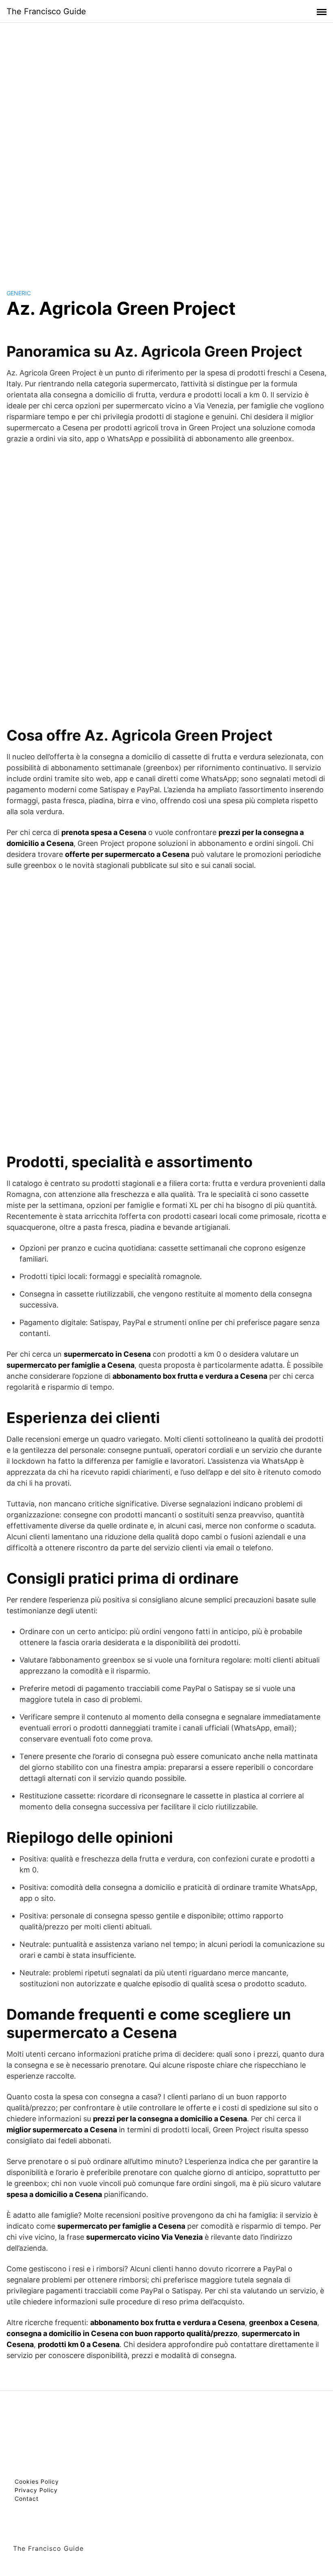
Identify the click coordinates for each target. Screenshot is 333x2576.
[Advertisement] (166, 148)
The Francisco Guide (46, 11)
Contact (27, 2499)
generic (19, 293)
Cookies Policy (37, 2481)
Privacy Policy (36, 2490)
